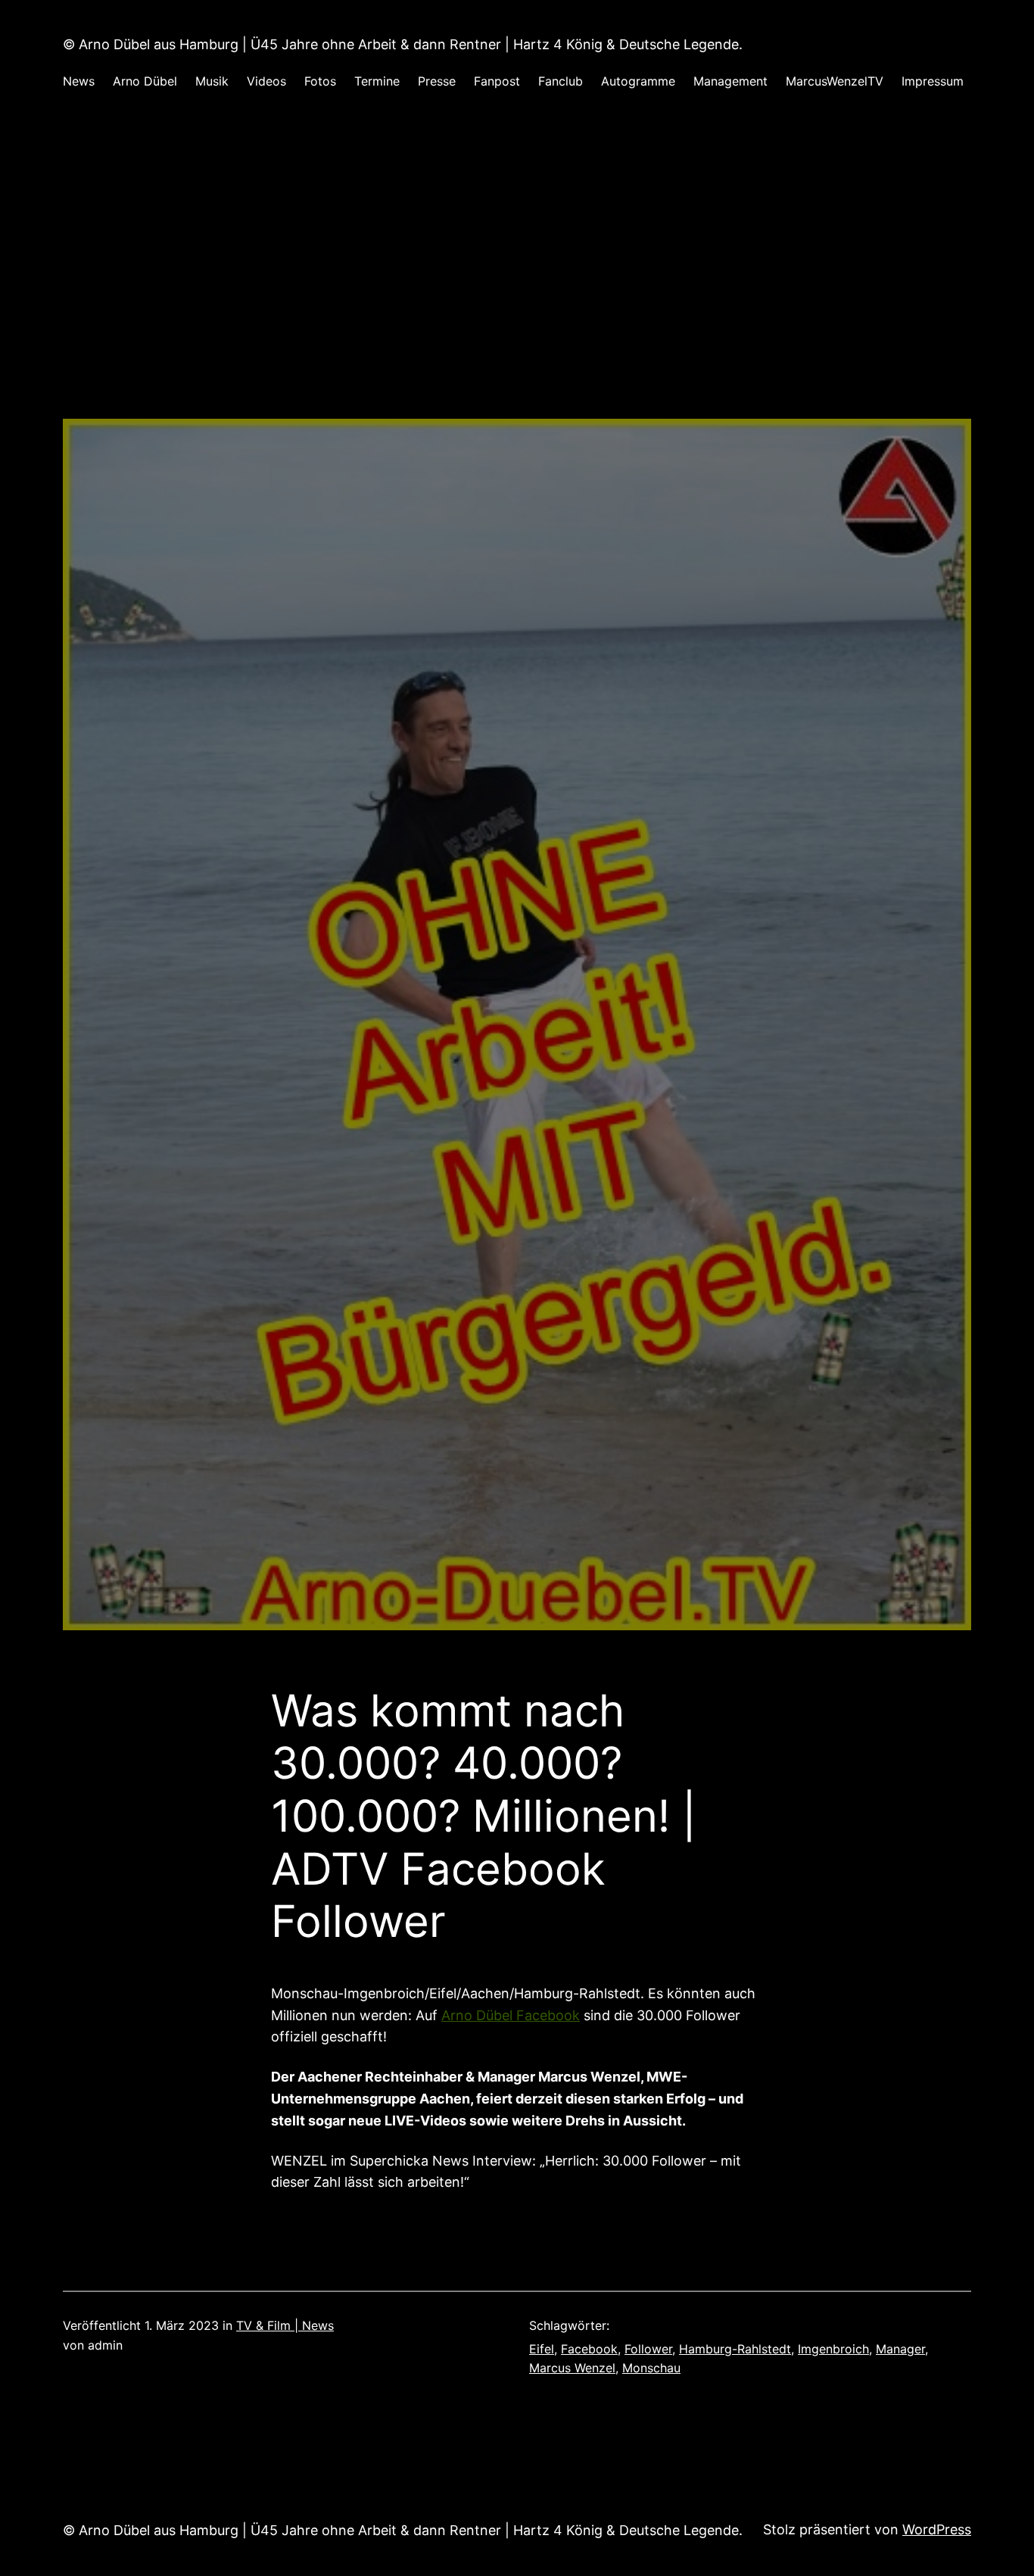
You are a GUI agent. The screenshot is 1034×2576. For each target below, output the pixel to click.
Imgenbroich (833, 2349)
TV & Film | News (285, 2325)
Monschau (651, 2368)
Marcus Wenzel (572, 2368)
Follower (648, 2349)
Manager (900, 2349)
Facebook (589, 2349)
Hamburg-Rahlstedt (735, 2349)
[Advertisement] (517, 270)
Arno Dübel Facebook (511, 2015)
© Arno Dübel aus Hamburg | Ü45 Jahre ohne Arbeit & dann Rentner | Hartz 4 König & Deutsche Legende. (403, 44)
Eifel (542, 2349)
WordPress (937, 2529)
